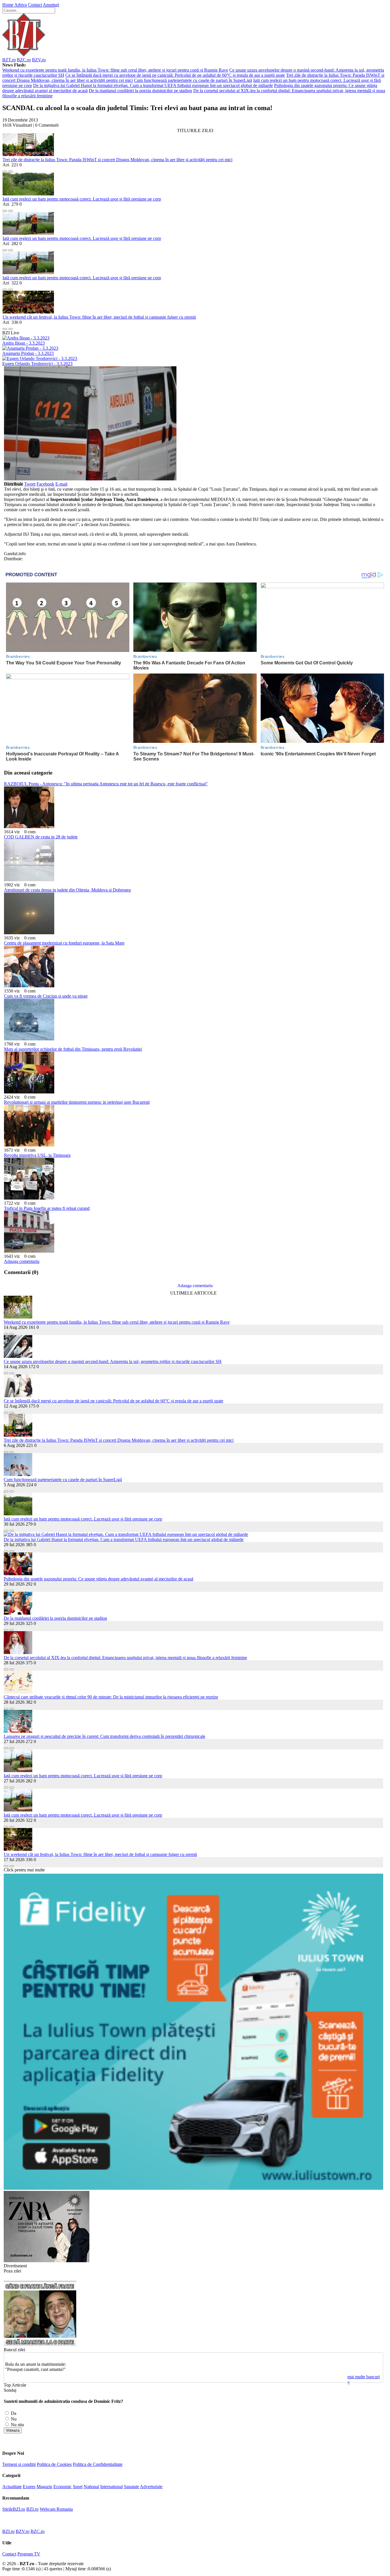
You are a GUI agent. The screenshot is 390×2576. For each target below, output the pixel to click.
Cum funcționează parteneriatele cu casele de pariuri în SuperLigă (193, 80)
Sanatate (131, 2487)
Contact (35, 5)
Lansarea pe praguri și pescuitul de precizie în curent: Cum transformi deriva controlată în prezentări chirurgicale (104, 1736)
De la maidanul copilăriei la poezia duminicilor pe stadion (140, 91)
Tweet (30, 484)
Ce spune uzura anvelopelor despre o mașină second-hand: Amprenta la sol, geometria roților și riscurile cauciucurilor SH (113, 1361)
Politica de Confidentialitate (98, 2464)
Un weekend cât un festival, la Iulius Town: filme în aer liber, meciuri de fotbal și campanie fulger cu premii (99, 317)
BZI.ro (32, 2509)
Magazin (44, 2487)
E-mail (61, 484)
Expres (29, 2487)
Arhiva (21, 5)
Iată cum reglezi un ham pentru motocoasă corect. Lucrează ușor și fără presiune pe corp (82, 199)
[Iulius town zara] (47, 2261)
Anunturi (51, 5)
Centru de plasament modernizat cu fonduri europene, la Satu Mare (64, 943)
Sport (78, 2487)
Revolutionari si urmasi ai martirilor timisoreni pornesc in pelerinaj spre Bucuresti (77, 1102)
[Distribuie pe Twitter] (11, 170)
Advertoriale (151, 2487)
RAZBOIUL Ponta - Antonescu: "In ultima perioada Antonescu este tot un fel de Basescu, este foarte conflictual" (106, 784)
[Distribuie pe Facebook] (5, 170)
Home (8, 5)
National (91, 2487)
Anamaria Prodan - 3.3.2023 (28, 353)
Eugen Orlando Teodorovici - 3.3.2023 (37, 364)
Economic (63, 2487)
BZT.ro (9, 60)
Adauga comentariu (22, 1261)
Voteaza (13, 2430)
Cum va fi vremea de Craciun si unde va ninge (46, 996)
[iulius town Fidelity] (193, 2188)
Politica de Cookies (54, 2464)
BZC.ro (24, 60)
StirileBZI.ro (14, 2509)
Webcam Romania (56, 2509)
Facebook (45, 484)
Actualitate (12, 2487)
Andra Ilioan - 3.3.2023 (24, 343)
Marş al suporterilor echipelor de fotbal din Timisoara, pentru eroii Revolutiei (73, 1049)
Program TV (29, 2554)
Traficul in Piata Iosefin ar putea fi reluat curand (47, 1208)
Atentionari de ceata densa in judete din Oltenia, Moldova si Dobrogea (67, 890)
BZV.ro (39, 60)
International (111, 2487)
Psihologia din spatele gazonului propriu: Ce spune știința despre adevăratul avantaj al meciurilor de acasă (98, 1579)
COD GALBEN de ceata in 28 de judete (41, 837)
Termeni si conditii (19, 2464)
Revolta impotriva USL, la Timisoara (37, 1155)
